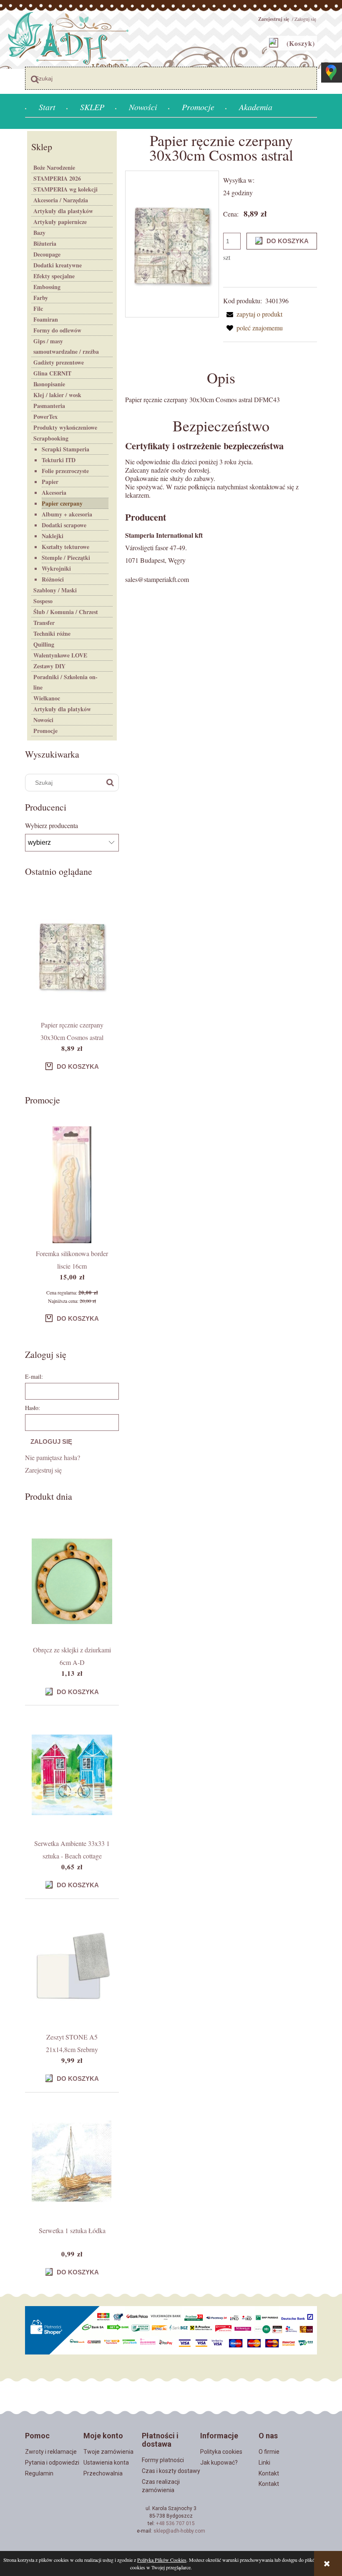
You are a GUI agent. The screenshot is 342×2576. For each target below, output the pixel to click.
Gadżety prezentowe (59, 362)
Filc (38, 308)
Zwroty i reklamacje (51, 2452)
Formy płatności (163, 2460)
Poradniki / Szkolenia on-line (65, 682)
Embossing (47, 287)
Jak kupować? (219, 2463)
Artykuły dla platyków (62, 709)
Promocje (45, 731)
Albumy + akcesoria (67, 514)
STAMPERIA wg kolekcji (65, 189)
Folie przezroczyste (65, 471)
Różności (53, 579)
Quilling (44, 644)
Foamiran (46, 319)
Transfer (44, 623)
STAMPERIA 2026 (57, 178)
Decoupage (47, 254)
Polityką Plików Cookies (162, 2560)
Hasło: (33, 1408)
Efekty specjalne (54, 276)
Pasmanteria (49, 406)
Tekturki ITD (59, 460)
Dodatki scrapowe (64, 525)
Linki (264, 2463)
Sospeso (43, 601)
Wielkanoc (47, 698)
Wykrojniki (56, 568)
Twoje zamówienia (108, 2452)
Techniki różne (52, 633)
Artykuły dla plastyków (63, 211)
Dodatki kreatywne (58, 265)
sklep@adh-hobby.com (179, 2531)
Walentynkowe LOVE (60, 655)
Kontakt (269, 2473)
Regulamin (39, 2473)
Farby (41, 298)
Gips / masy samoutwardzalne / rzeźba (66, 346)
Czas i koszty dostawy (171, 2471)
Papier (50, 482)
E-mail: (34, 1376)
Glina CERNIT (52, 373)
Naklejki (53, 536)
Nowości (43, 720)
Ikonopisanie (49, 384)
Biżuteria (45, 243)
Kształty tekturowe (65, 547)
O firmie (269, 2452)
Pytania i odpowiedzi (52, 2463)
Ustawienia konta (106, 2463)
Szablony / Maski (55, 590)
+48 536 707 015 (175, 2523)
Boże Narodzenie (54, 167)
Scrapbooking (51, 438)
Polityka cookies (221, 2452)
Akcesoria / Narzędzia (61, 200)
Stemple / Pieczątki (66, 558)
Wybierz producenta (52, 826)
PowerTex (45, 417)
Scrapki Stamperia (65, 449)
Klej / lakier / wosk (57, 395)
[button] (253, 314)
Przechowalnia (103, 2473)
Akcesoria (54, 492)
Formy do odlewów (57, 330)
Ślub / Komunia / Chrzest (66, 612)
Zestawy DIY (49, 666)
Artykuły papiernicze (60, 222)
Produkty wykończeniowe (65, 427)
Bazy (39, 233)
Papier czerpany (62, 503)
